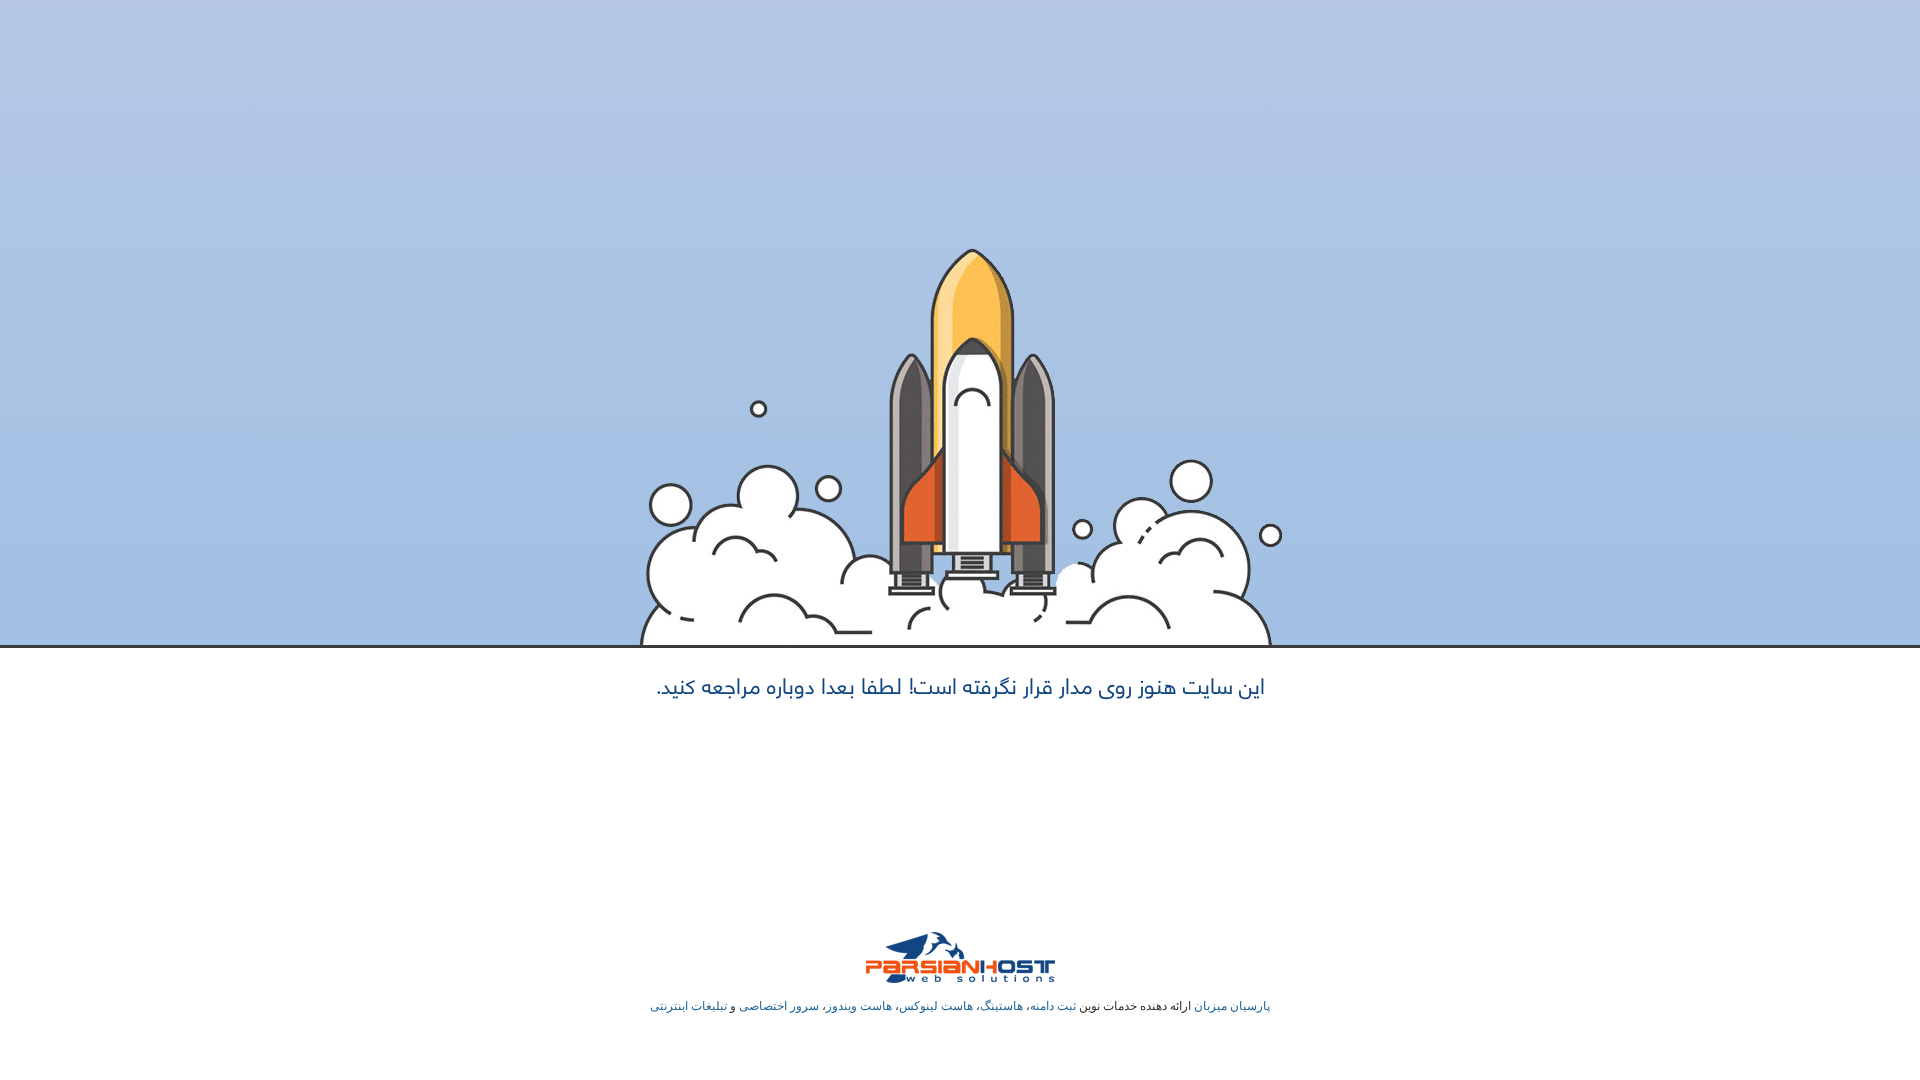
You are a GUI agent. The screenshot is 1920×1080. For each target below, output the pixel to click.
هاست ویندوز (859, 1006)
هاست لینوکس (936, 1006)
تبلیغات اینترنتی (688, 1006)
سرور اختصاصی (779, 1006)
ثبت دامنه (1053, 1006)
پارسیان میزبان (1232, 1006)
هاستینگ (1001, 1006)
